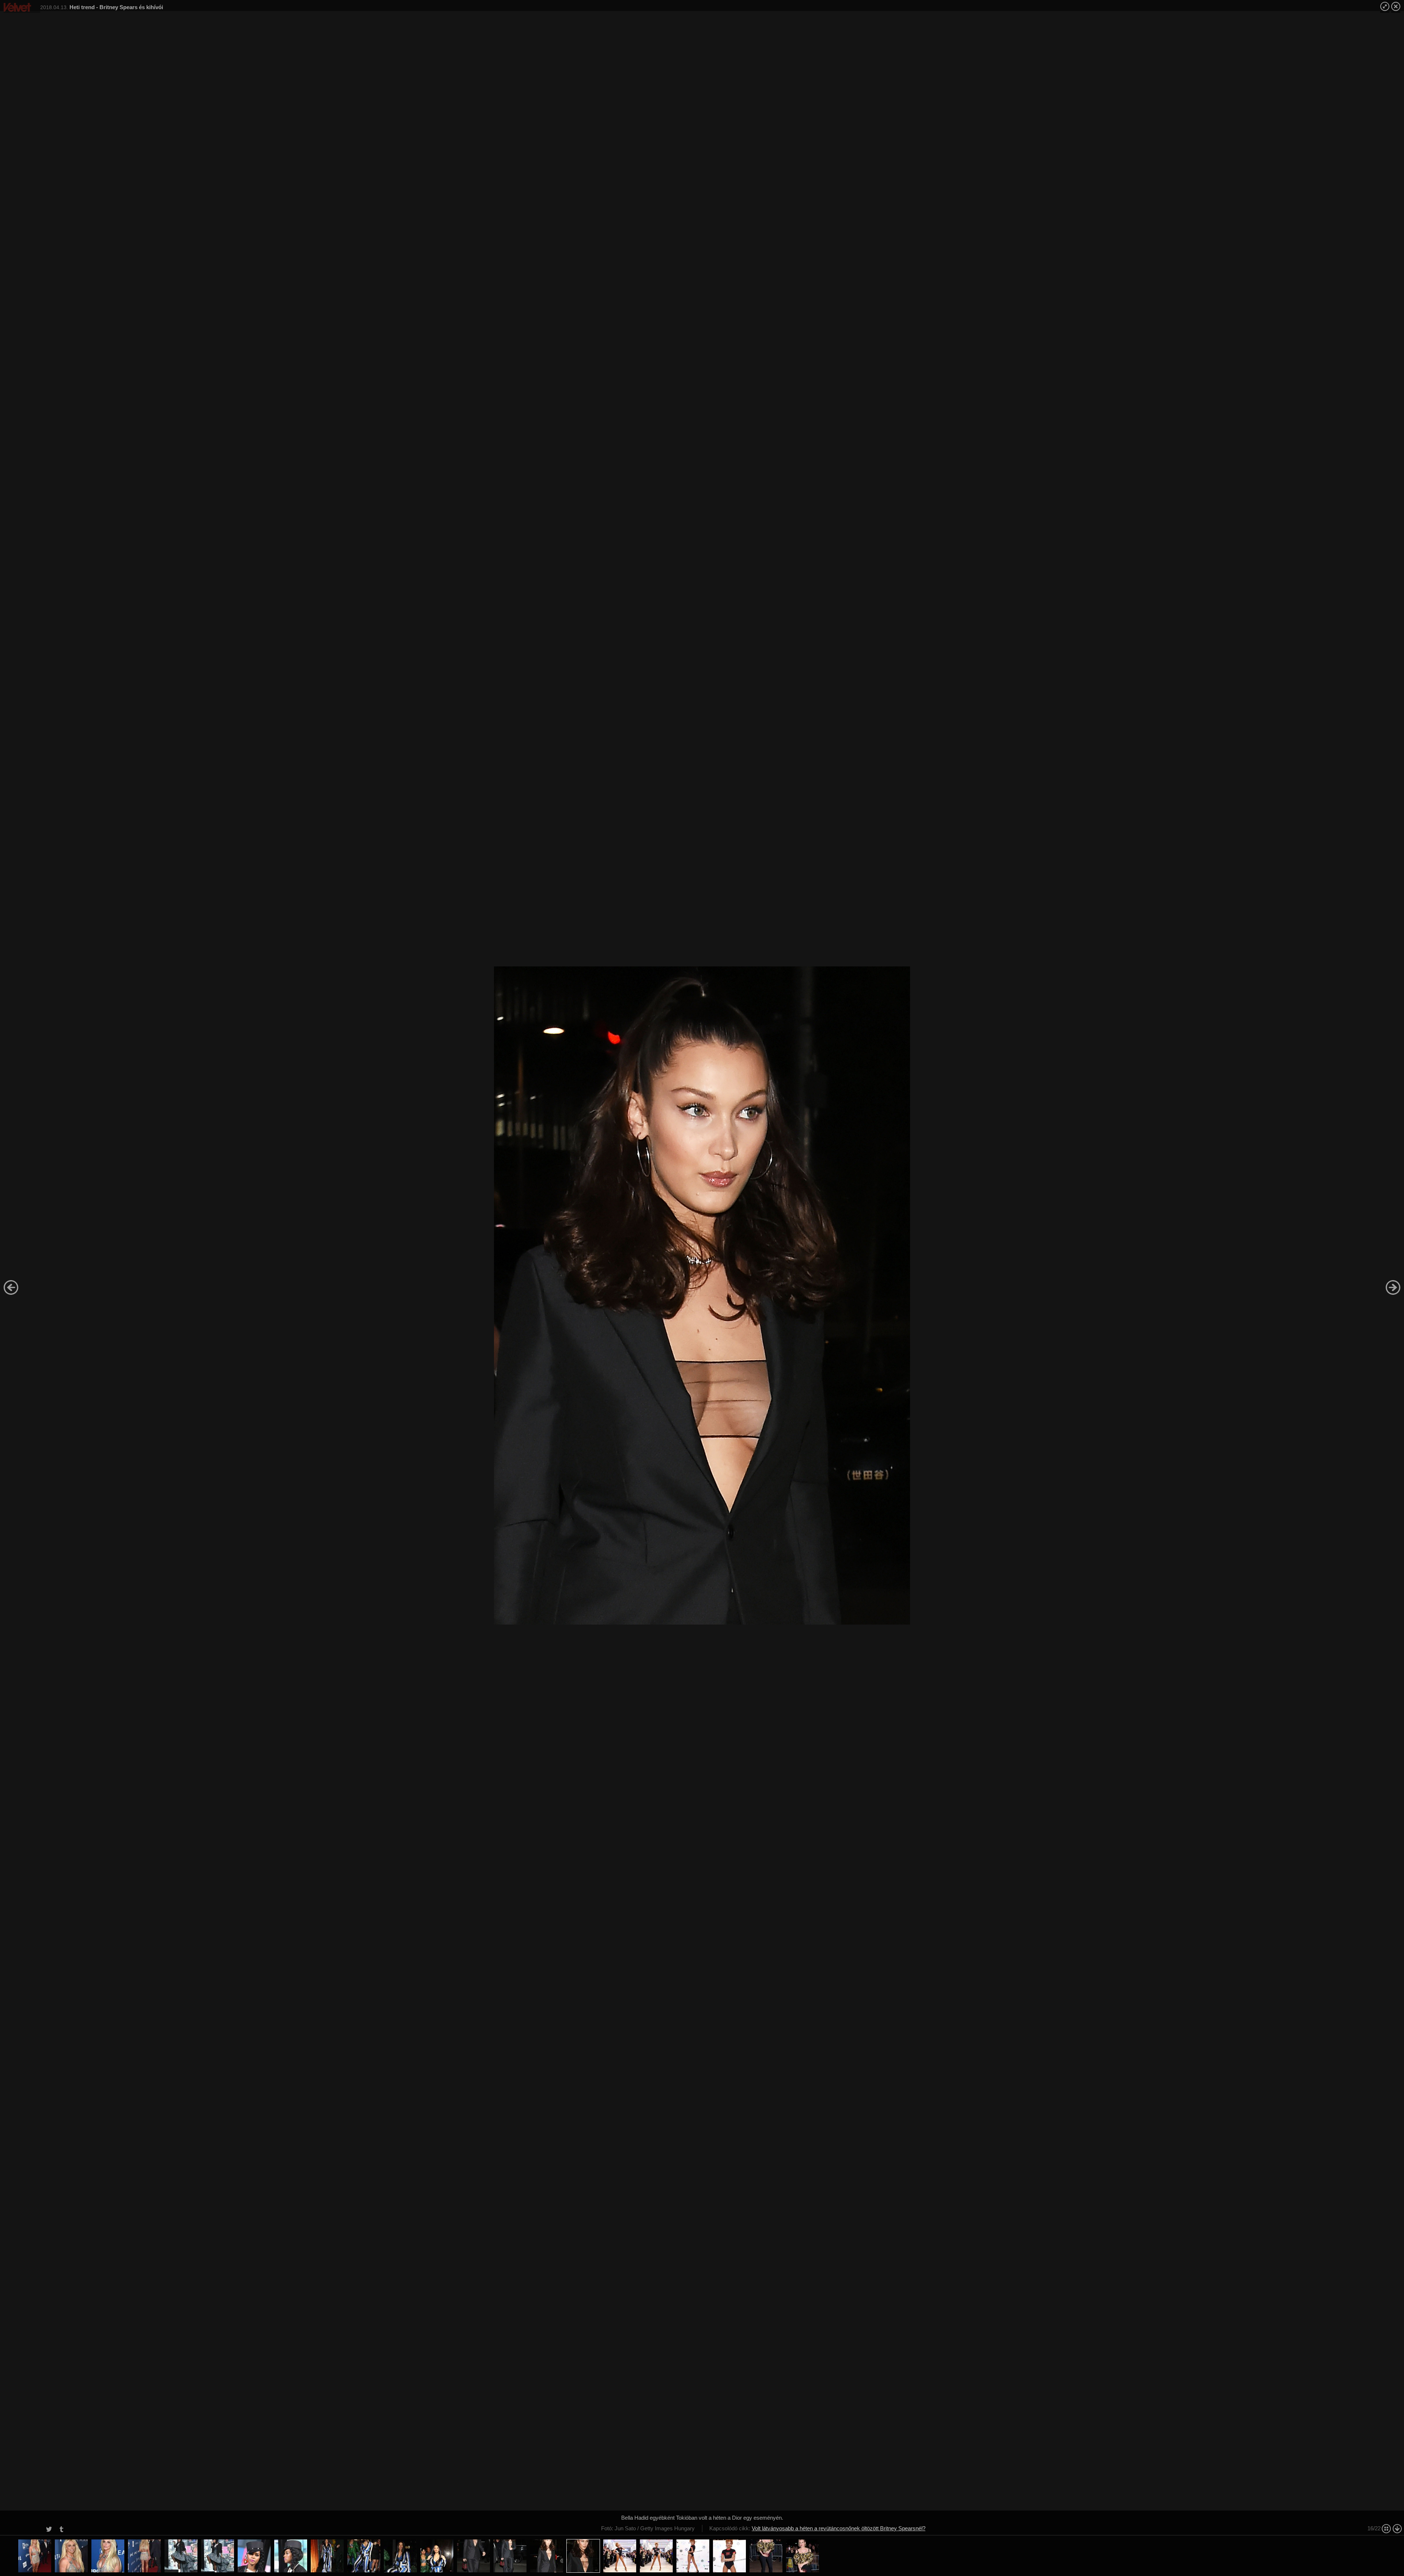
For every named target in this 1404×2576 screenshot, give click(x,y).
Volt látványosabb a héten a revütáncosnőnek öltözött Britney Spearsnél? (839, 2528)
